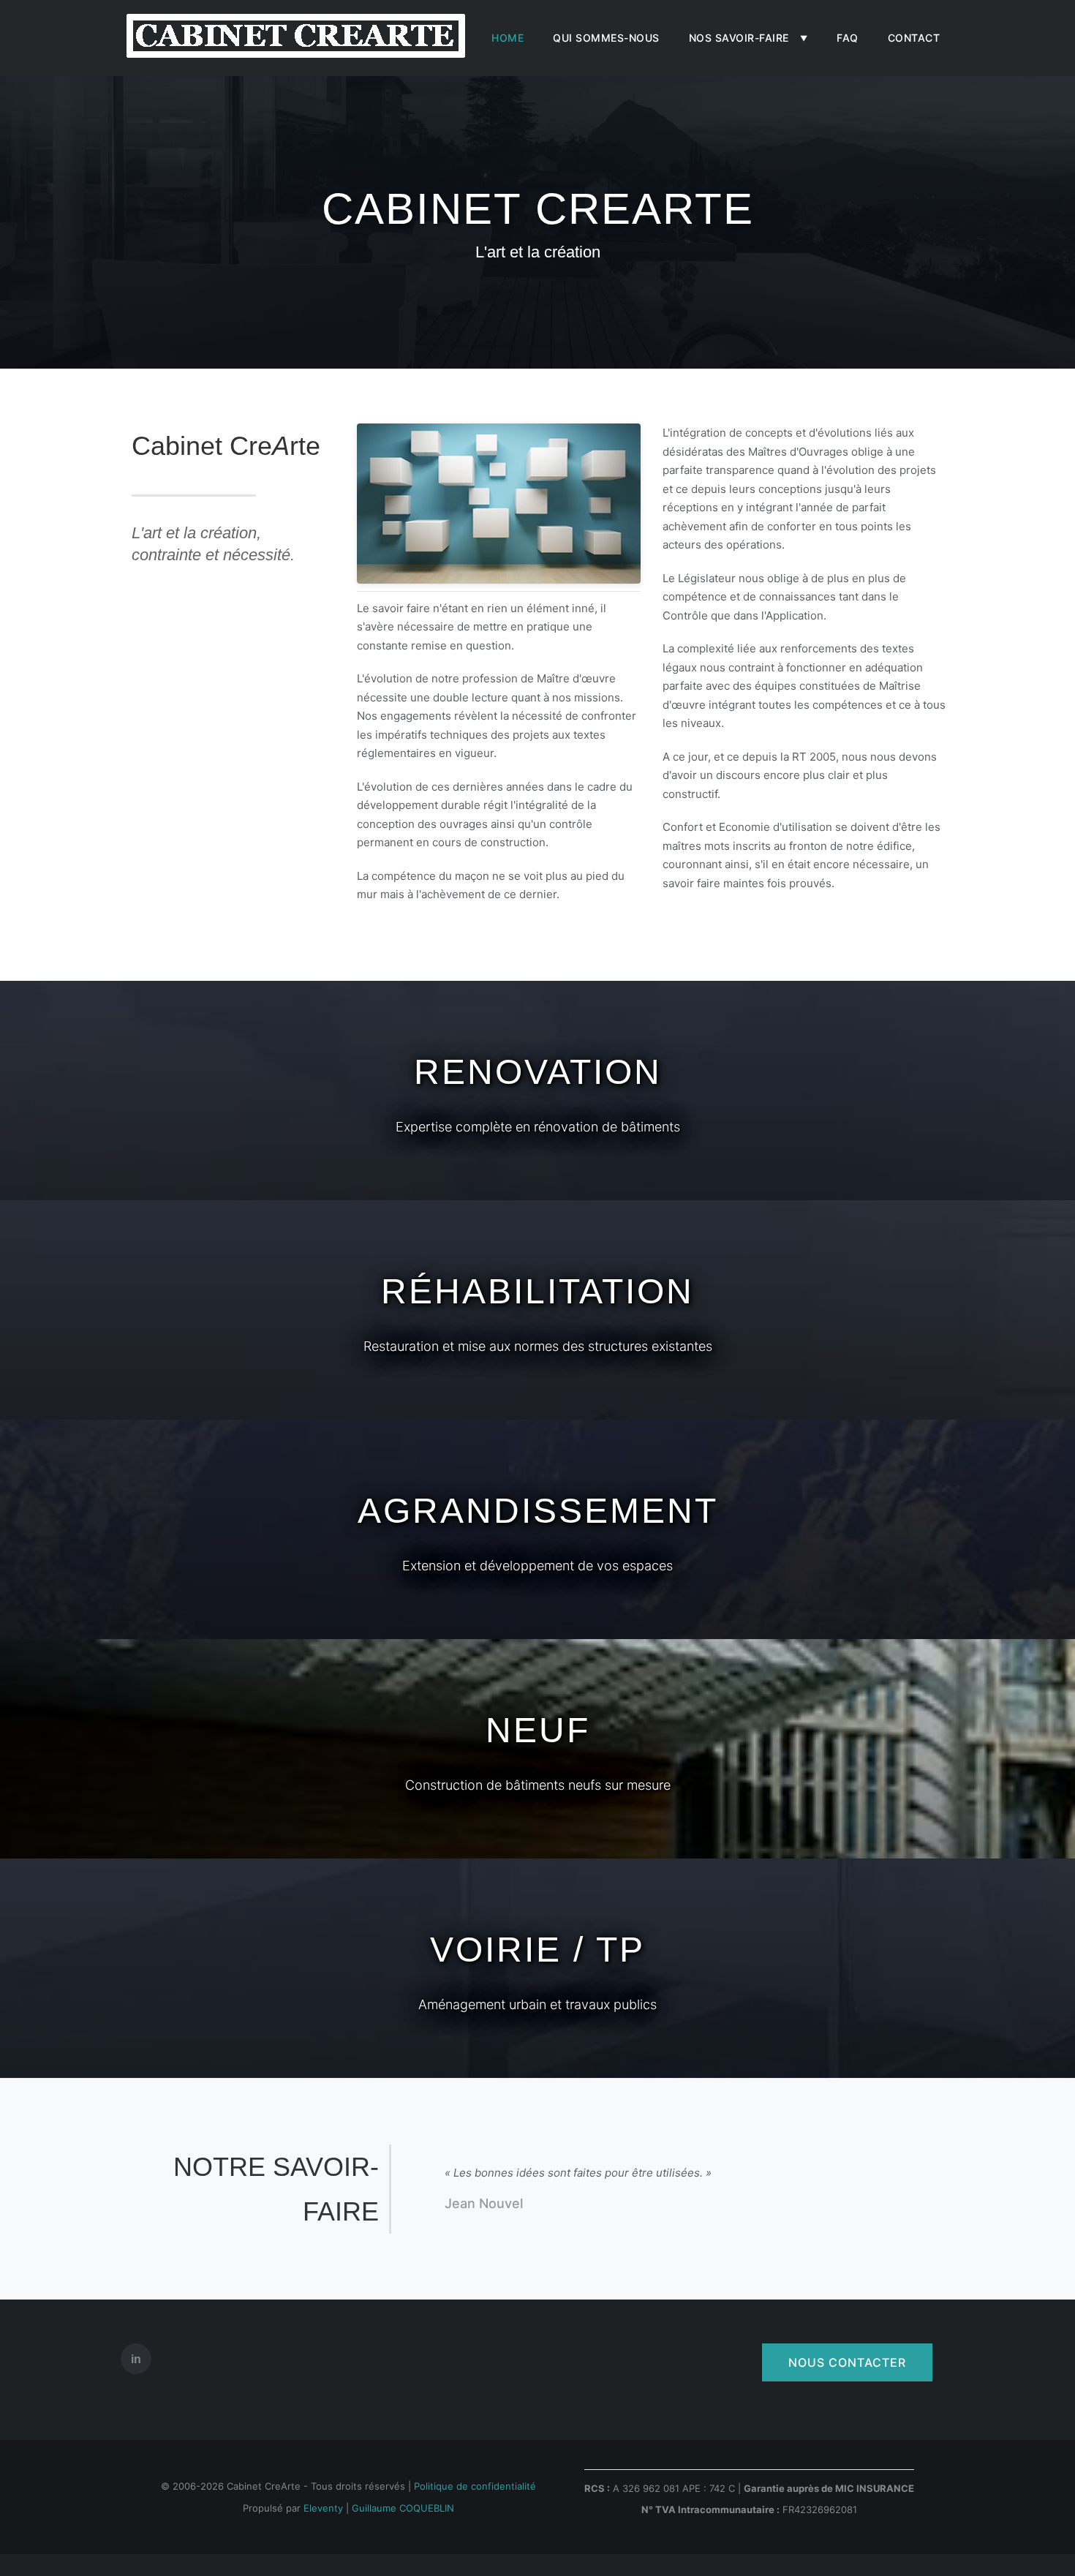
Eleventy (323, 2508)
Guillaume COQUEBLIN (403, 2508)
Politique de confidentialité (475, 2486)
